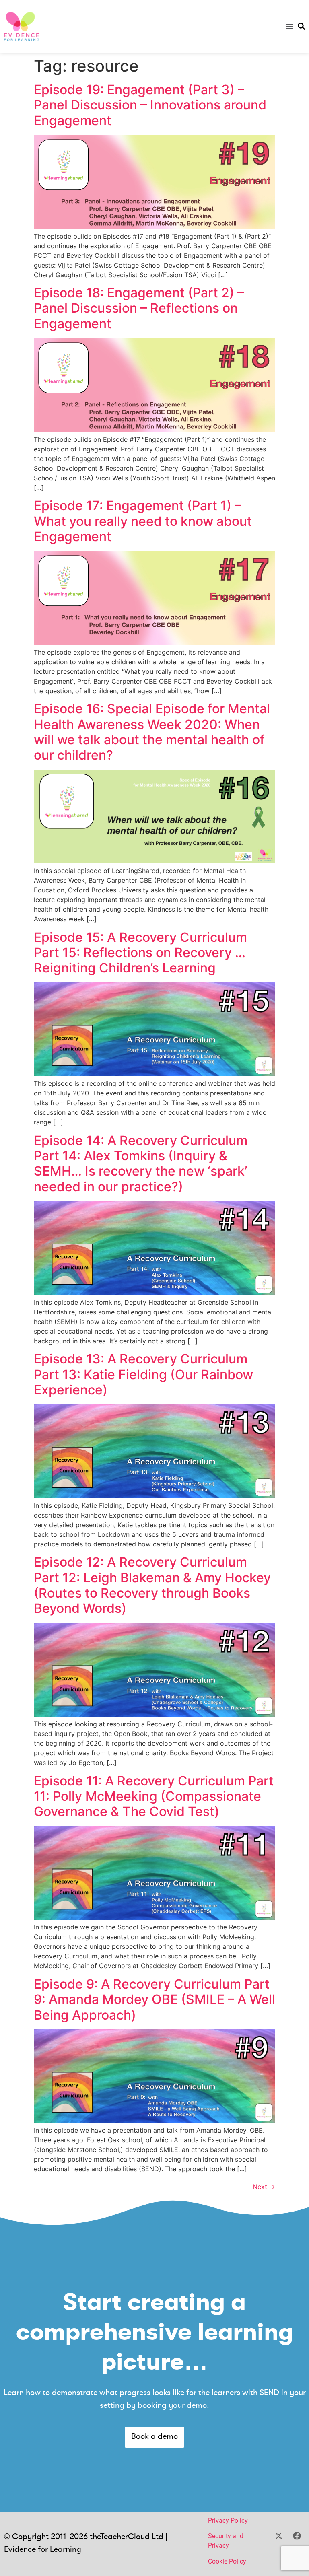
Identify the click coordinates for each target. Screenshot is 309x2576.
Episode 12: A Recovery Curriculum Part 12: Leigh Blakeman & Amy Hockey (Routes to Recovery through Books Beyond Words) (152, 1585)
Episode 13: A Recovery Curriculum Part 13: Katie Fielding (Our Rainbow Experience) (143, 1374)
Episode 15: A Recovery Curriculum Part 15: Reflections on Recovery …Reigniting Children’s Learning (140, 953)
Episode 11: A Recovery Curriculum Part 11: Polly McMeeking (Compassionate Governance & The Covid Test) (154, 1796)
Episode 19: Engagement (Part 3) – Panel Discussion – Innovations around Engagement (150, 105)
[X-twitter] (279, 2536)
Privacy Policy (228, 2521)
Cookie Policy (227, 2561)
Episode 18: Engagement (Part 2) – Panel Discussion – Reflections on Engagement (139, 308)
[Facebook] (297, 2536)
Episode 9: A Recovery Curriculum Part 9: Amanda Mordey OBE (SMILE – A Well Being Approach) (154, 1999)
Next (264, 2187)
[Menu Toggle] (290, 27)
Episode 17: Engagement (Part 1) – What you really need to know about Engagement (143, 521)
